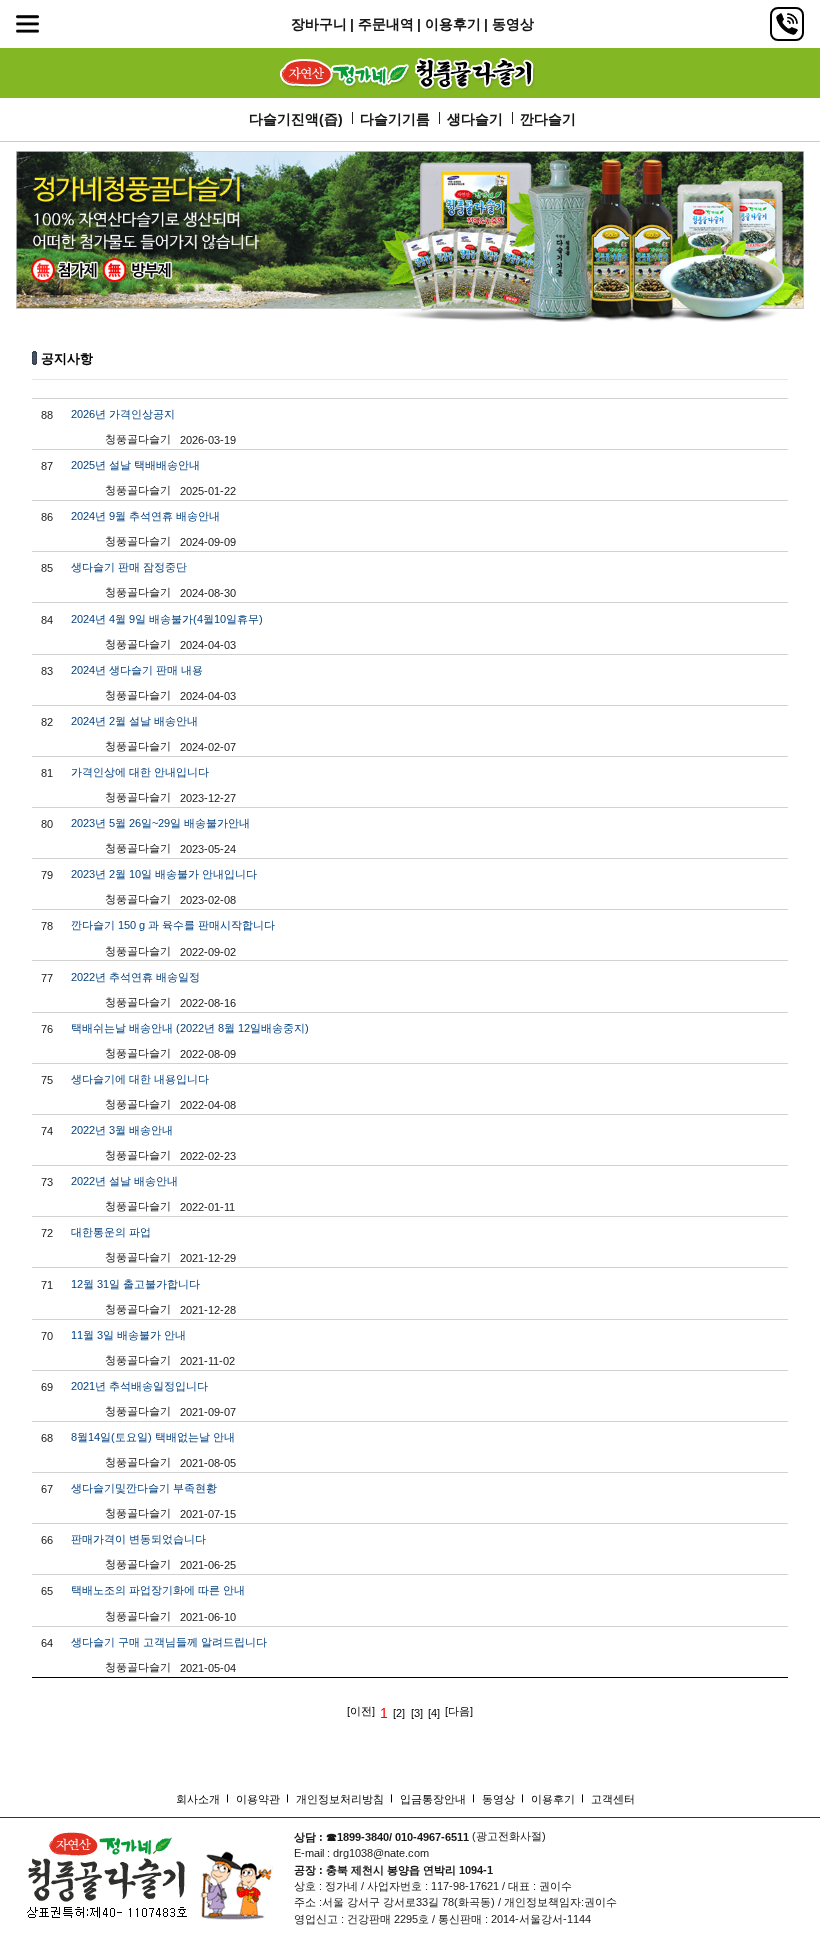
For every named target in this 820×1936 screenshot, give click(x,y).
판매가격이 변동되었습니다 (138, 1539)
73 (47, 1182)
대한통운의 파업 (111, 1232)
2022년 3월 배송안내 (122, 1130)
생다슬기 (475, 119)
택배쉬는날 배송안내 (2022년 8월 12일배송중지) (190, 1028)
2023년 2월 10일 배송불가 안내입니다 (164, 874)
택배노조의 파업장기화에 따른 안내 (158, 1590)
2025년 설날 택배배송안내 (135, 465)
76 (47, 1029)
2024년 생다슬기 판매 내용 (137, 670)
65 (47, 1591)
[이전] (361, 1712)
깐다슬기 (548, 119)
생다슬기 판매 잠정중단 (129, 567)
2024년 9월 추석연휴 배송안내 (145, 516)
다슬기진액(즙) (296, 119)
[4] (434, 1713)
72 (47, 1233)
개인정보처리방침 (340, 1799)
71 (47, 1285)
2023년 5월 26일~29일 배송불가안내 (160, 823)
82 (47, 722)
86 (47, 517)
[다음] (459, 1712)
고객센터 (613, 1799)
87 (47, 466)
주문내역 (386, 24)
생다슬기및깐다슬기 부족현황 (144, 1488)
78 (47, 926)
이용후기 (453, 24)
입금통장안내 (433, 1799)
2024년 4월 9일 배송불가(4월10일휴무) (167, 619)
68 (47, 1438)
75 (47, 1080)
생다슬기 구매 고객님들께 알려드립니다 (169, 1642)
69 (47, 1387)
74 (47, 1131)
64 (47, 1643)
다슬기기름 (395, 119)
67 (47, 1489)
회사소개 (198, 1799)
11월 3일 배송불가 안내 (128, 1335)
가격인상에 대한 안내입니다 (140, 772)
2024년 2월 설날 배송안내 (134, 721)
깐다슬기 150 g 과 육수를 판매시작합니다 (173, 925)
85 (47, 568)
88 (47, 415)
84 (47, 620)
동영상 (513, 24)
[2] (399, 1713)
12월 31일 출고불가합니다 (135, 1284)
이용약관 (258, 1799)
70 (47, 1336)
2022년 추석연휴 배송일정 (135, 977)
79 (47, 875)
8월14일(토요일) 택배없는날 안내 (153, 1437)
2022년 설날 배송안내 (124, 1181)
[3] (417, 1713)
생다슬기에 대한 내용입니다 (140, 1079)
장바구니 (319, 24)
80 (47, 824)
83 (47, 671)
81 (47, 773)
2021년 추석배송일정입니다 (139, 1386)
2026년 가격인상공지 (123, 414)
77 (47, 978)
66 (47, 1540)
